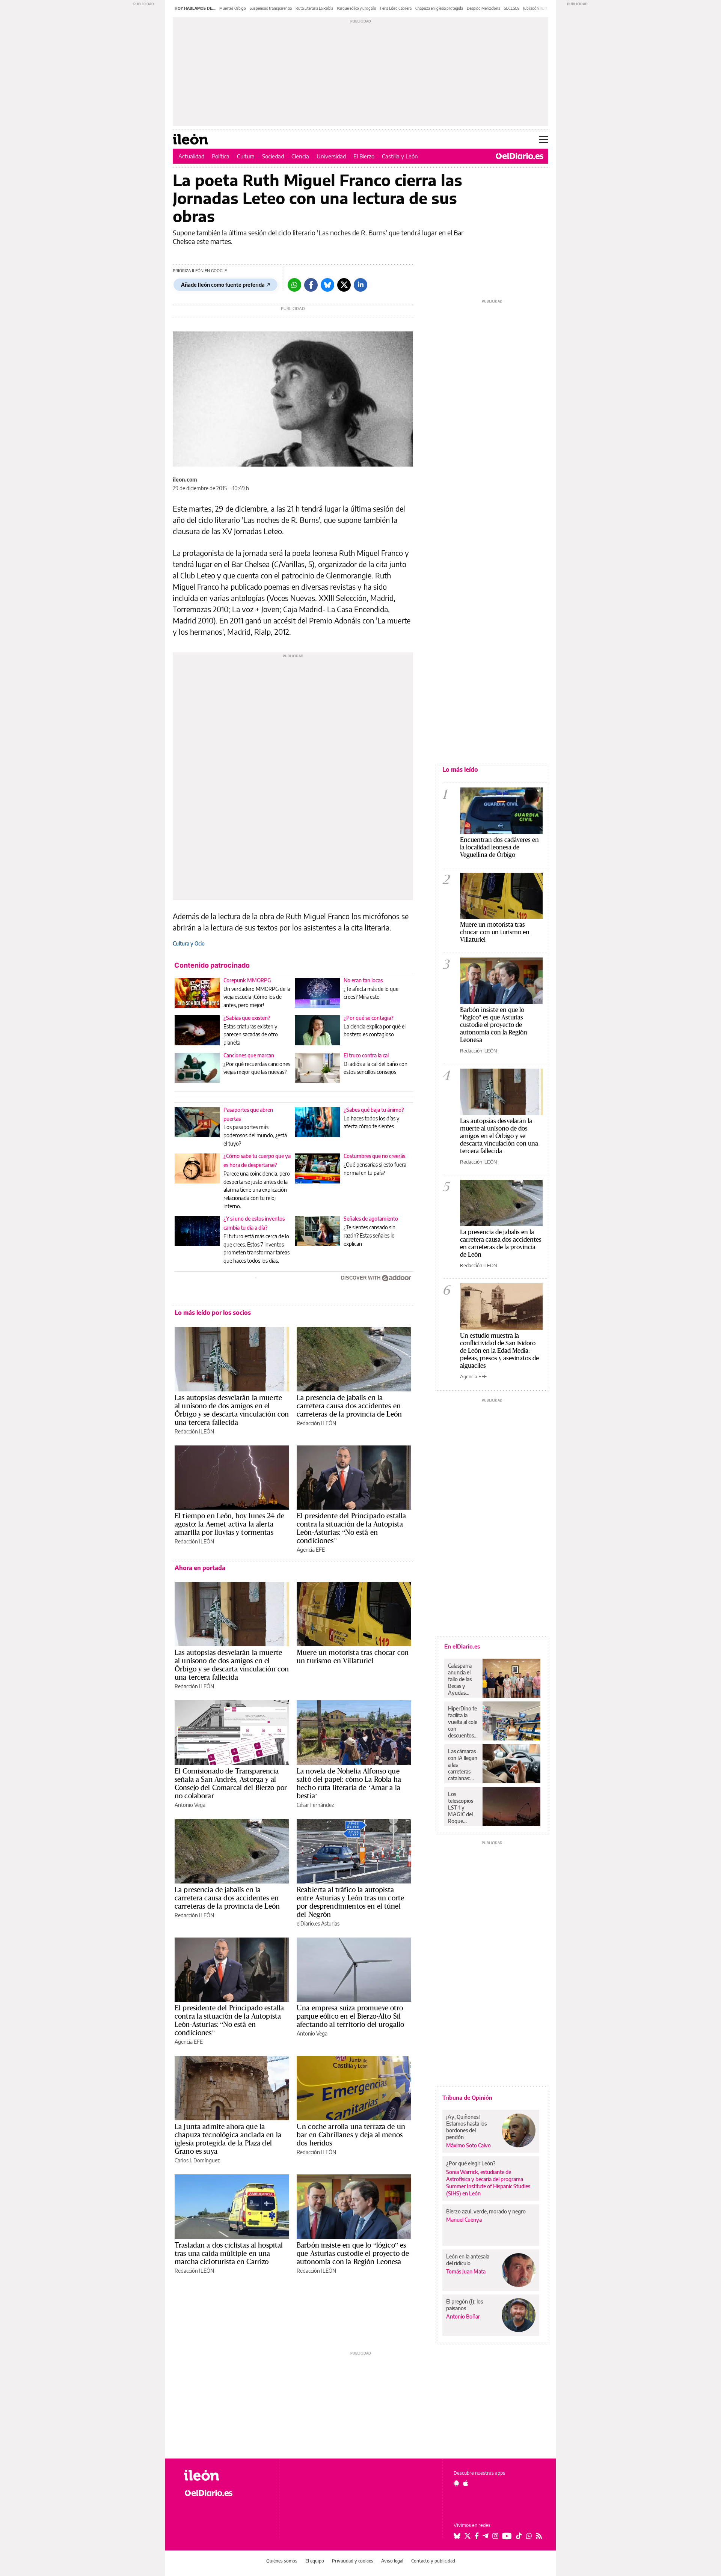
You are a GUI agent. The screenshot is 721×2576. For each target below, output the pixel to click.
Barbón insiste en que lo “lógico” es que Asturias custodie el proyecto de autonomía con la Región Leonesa (353, 2253)
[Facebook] (311, 285)
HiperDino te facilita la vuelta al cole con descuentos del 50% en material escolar (463, 1722)
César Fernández (315, 1805)
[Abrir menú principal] (544, 139)
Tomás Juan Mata (466, 2271)
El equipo (315, 2561)
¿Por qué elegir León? (471, 2163)
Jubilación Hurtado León (543, 8)
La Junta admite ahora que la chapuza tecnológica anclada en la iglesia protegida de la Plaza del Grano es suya (228, 2139)
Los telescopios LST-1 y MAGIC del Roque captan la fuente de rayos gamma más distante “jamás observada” (462, 1808)
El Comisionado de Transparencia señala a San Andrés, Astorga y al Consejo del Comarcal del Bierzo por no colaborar (231, 1783)
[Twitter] (344, 285)
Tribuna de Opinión (467, 2097)
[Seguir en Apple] (466, 2483)
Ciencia (300, 156)
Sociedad (273, 156)
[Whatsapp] (294, 285)
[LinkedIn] (360, 285)
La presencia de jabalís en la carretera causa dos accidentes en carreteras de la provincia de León (349, 1406)
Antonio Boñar (463, 2316)
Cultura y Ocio (189, 943)
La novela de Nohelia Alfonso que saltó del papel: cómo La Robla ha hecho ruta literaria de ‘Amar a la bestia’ (349, 1783)
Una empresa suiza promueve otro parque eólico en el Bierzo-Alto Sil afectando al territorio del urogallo (350, 2016)
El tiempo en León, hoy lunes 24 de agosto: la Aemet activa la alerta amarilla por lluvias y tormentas (229, 1524)
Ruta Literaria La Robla (314, 8)
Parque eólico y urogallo (357, 8)
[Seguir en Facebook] (477, 2536)
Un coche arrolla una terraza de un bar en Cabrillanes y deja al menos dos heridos (351, 2135)
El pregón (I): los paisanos (465, 2305)
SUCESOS (512, 8)
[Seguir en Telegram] (486, 2536)
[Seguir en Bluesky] (457, 2536)
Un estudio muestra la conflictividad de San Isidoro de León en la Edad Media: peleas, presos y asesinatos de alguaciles (499, 1350)
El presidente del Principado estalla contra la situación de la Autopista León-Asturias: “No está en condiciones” (351, 1528)
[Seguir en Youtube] (507, 2536)
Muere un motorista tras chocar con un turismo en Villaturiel (353, 1656)
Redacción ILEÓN (194, 1431)
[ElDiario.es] (520, 156)
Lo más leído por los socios (213, 1313)
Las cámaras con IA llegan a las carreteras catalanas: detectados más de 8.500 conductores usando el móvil (463, 1765)
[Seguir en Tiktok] (519, 2536)
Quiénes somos (282, 2561)
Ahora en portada (200, 1568)
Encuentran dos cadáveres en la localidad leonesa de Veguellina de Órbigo (499, 847)
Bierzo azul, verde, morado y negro (486, 2211)
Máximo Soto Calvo (468, 2145)
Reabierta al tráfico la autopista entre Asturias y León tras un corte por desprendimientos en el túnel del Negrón (350, 1902)
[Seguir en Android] (456, 2483)
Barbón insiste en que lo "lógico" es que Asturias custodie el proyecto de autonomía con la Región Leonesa (494, 1025)
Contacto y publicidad (433, 2561)
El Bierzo (364, 156)
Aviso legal (392, 2561)
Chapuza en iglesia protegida (439, 8)
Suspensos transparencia (271, 8)
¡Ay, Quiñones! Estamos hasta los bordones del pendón (466, 2127)
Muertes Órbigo (233, 8)
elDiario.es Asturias (318, 1923)
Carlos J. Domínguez (197, 2160)
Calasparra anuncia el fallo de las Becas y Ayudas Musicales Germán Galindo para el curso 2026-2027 (462, 1679)
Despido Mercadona (483, 8)
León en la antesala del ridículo (468, 2260)
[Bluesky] (327, 285)
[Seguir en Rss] (539, 2536)
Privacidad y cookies (353, 2561)
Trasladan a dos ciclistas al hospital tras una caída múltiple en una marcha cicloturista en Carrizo (229, 2253)
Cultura (246, 156)
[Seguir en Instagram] (495, 2536)
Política (221, 156)
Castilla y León (400, 156)
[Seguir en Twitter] (468, 2536)
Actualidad (191, 156)
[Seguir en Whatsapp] (529, 2536)
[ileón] (226, 2475)
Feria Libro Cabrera (396, 8)
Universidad (331, 156)
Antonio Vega (190, 1805)
